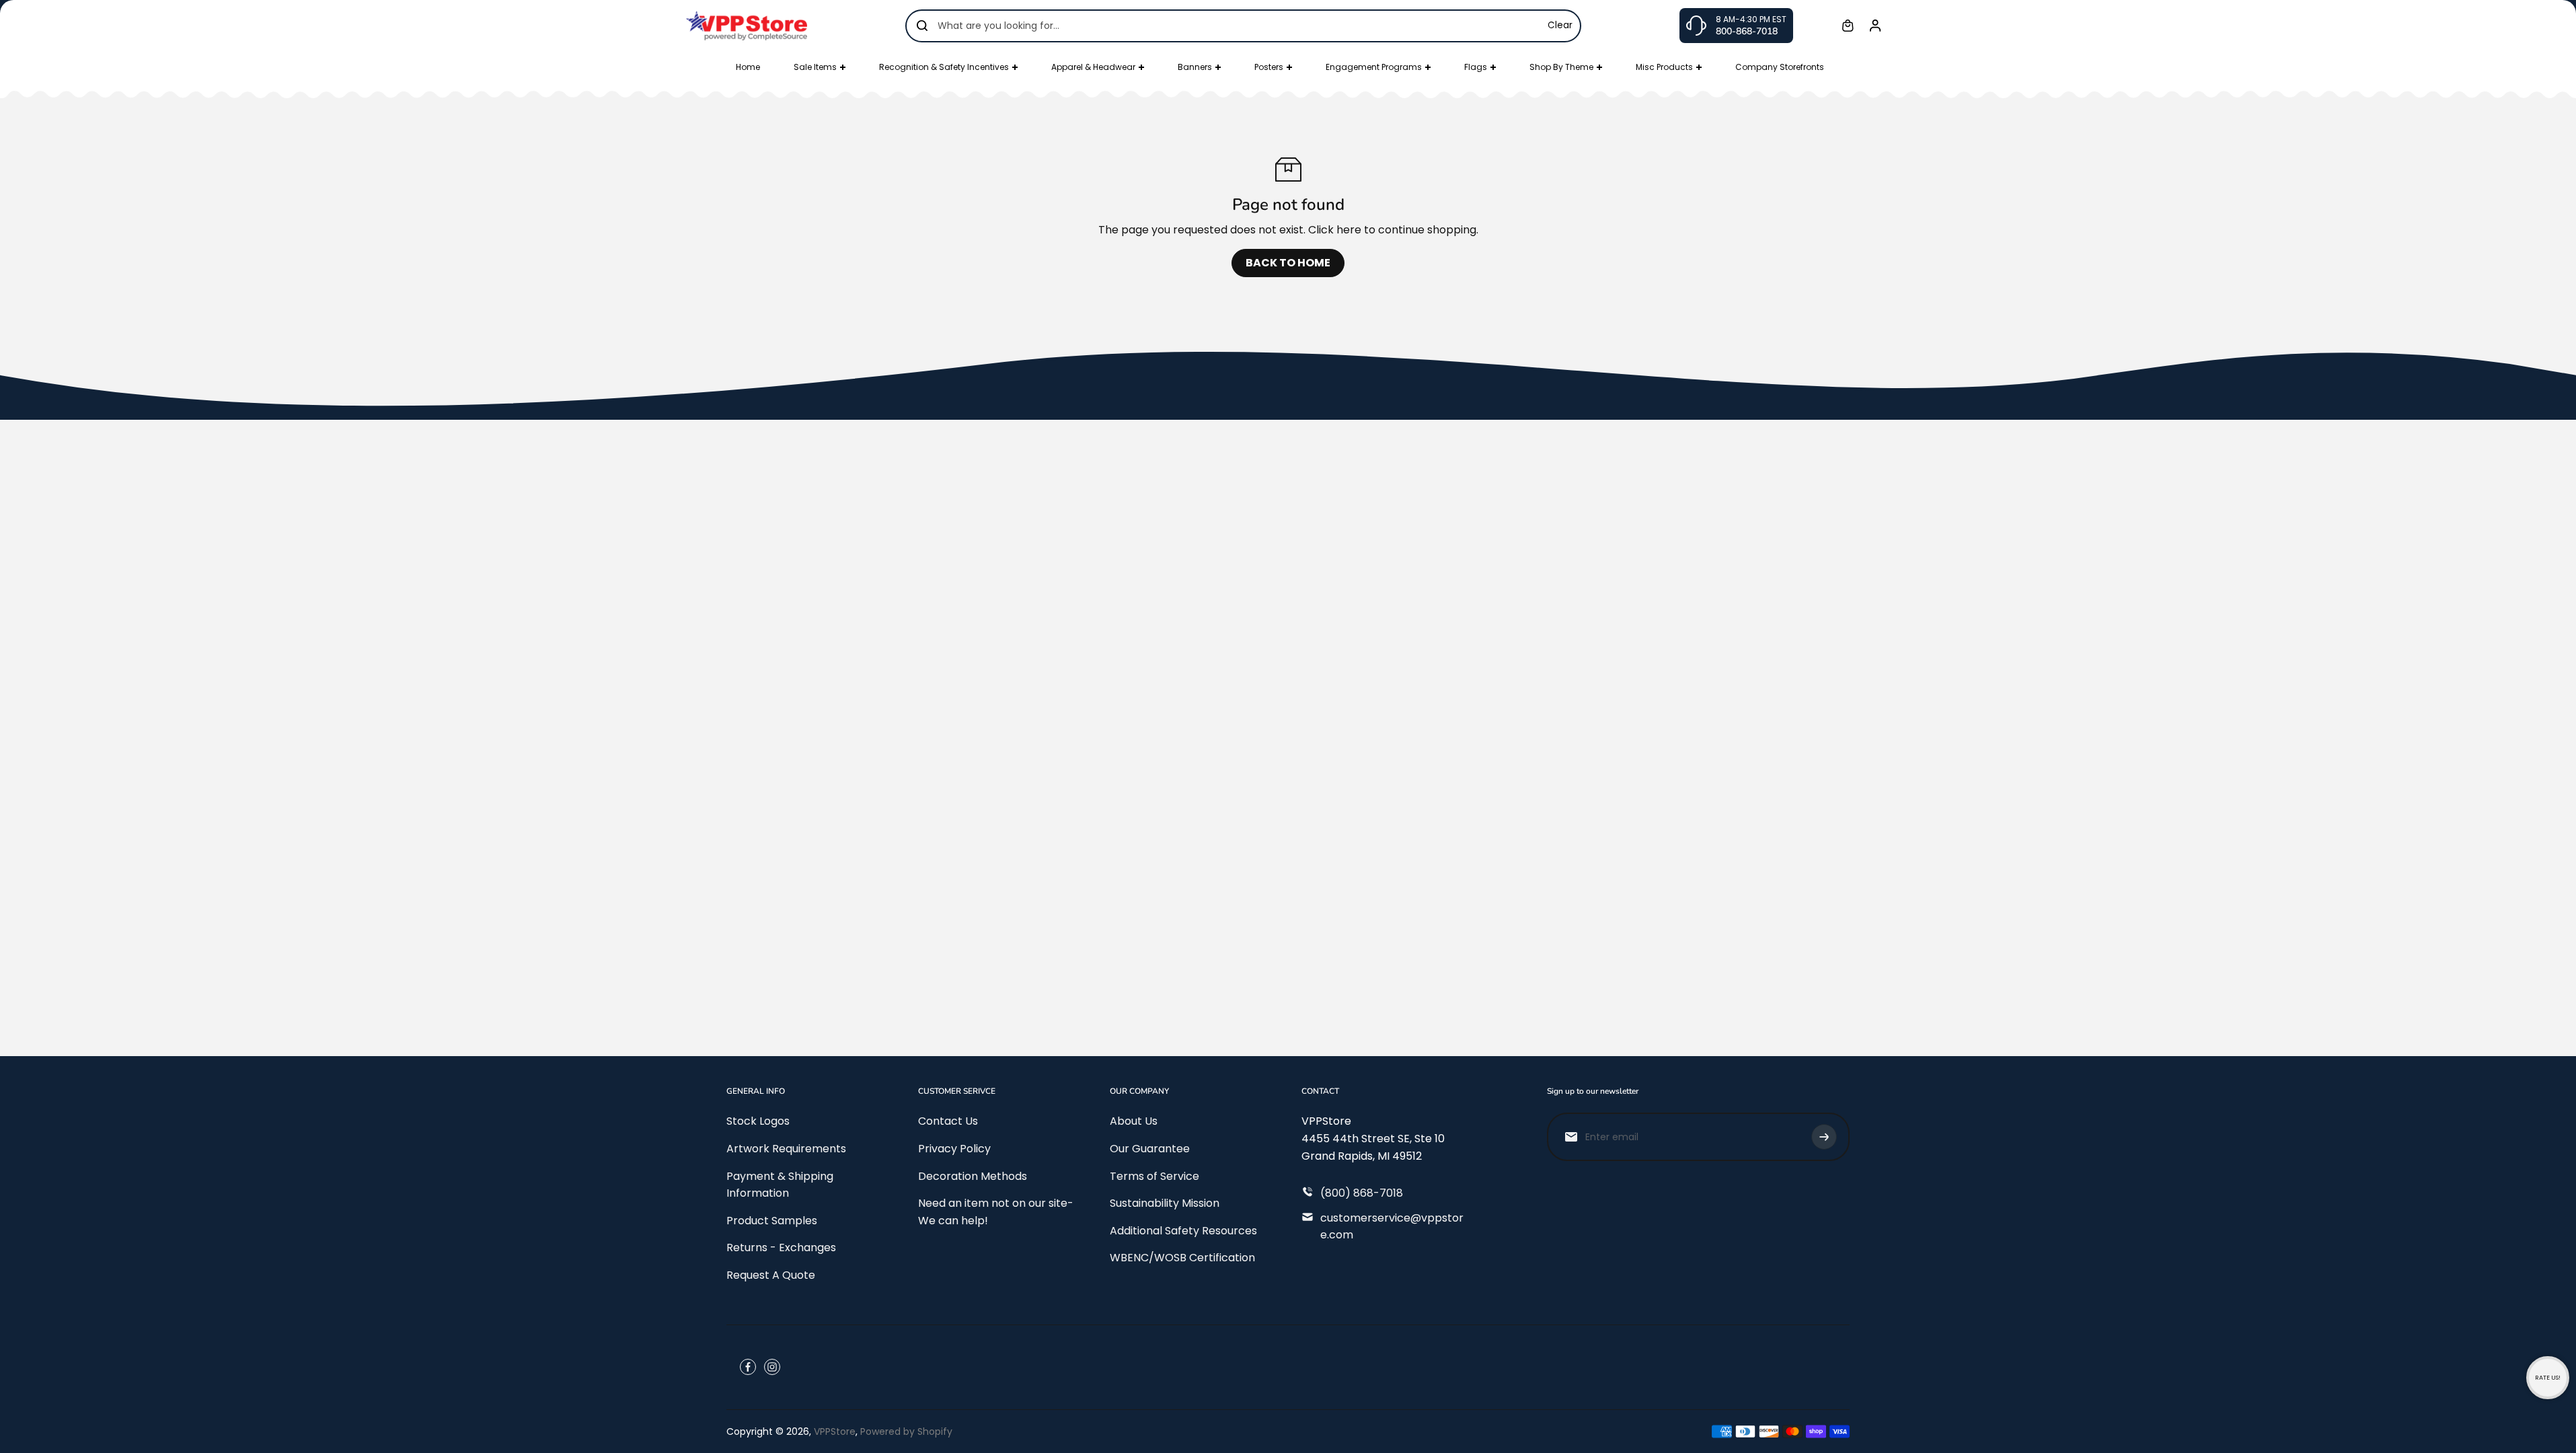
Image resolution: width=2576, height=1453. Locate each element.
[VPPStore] (747, 25)
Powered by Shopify (906, 1431)
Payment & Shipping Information (780, 1185)
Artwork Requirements (786, 1149)
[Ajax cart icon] (1848, 26)
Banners (1195, 67)
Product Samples (772, 1221)
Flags (1476, 67)
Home (748, 67)
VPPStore (835, 1431)
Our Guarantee (1150, 1149)
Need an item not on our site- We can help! (996, 1212)
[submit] (1824, 1137)
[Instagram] (772, 1367)
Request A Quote (771, 1275)
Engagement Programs (1374, 67)
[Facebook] (748, 1367)
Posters (1269, 67)
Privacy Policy (954, 1149)
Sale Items (815, 67)
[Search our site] (922, 26)
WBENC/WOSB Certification (1182, 1258)
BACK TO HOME (1288, 263)
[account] (1875, 26)
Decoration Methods (973, 1176)
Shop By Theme (1561, 67)
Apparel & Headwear (1093, 67)
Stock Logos (758, 1121)
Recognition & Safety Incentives (944, 67)
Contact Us (948, 1121)
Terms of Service (1154, 1176)
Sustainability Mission (1165, 1203)
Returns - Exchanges (781, 1247)
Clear (1560, 25)
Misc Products (1664, 67)
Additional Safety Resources (1183, 1231)
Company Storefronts (1780, 67)
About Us (1134, 1121)
